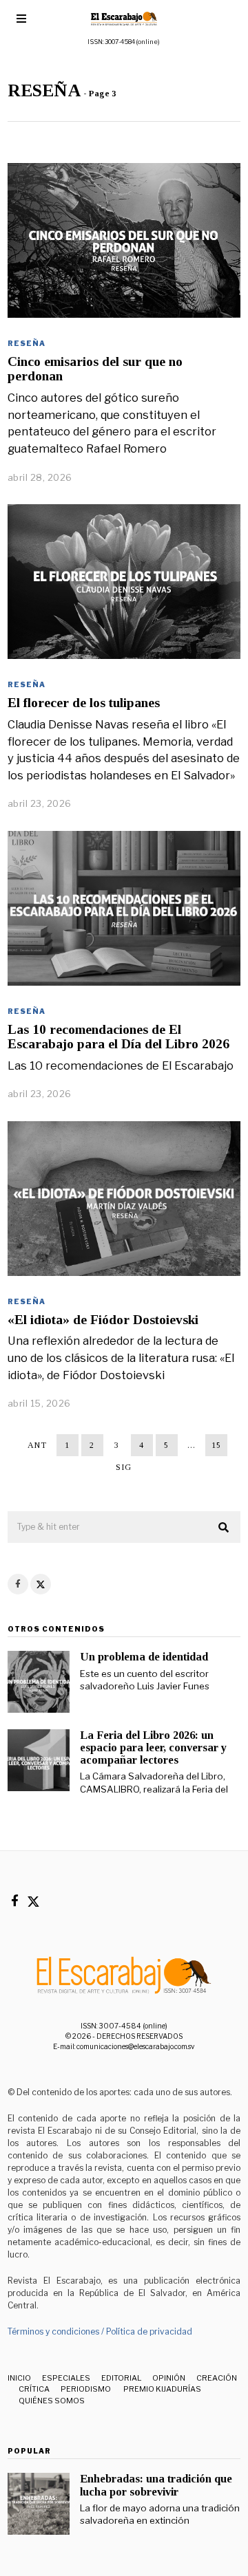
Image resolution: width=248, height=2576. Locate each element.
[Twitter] (41, 1584)
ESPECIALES (66, 2378)
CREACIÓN (217, 2378)
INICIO (19, 2378)
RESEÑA (27, 343)
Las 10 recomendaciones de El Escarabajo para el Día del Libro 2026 (118, 1037)
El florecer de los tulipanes (84, 703)
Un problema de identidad (144, 1657)
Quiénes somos (52, 2401)
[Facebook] (18, 1584)
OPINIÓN (169, 2378)
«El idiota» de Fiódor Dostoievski (103, 1320)
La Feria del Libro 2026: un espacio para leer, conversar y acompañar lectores (153, 1747)
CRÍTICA (34, 2389)
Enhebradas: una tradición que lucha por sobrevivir (156, 2485)
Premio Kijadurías (162, 2389)
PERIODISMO (86, 2389)
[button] (224, 1528)
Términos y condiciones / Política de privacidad (100, 2331)
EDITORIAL (121, 2378)
